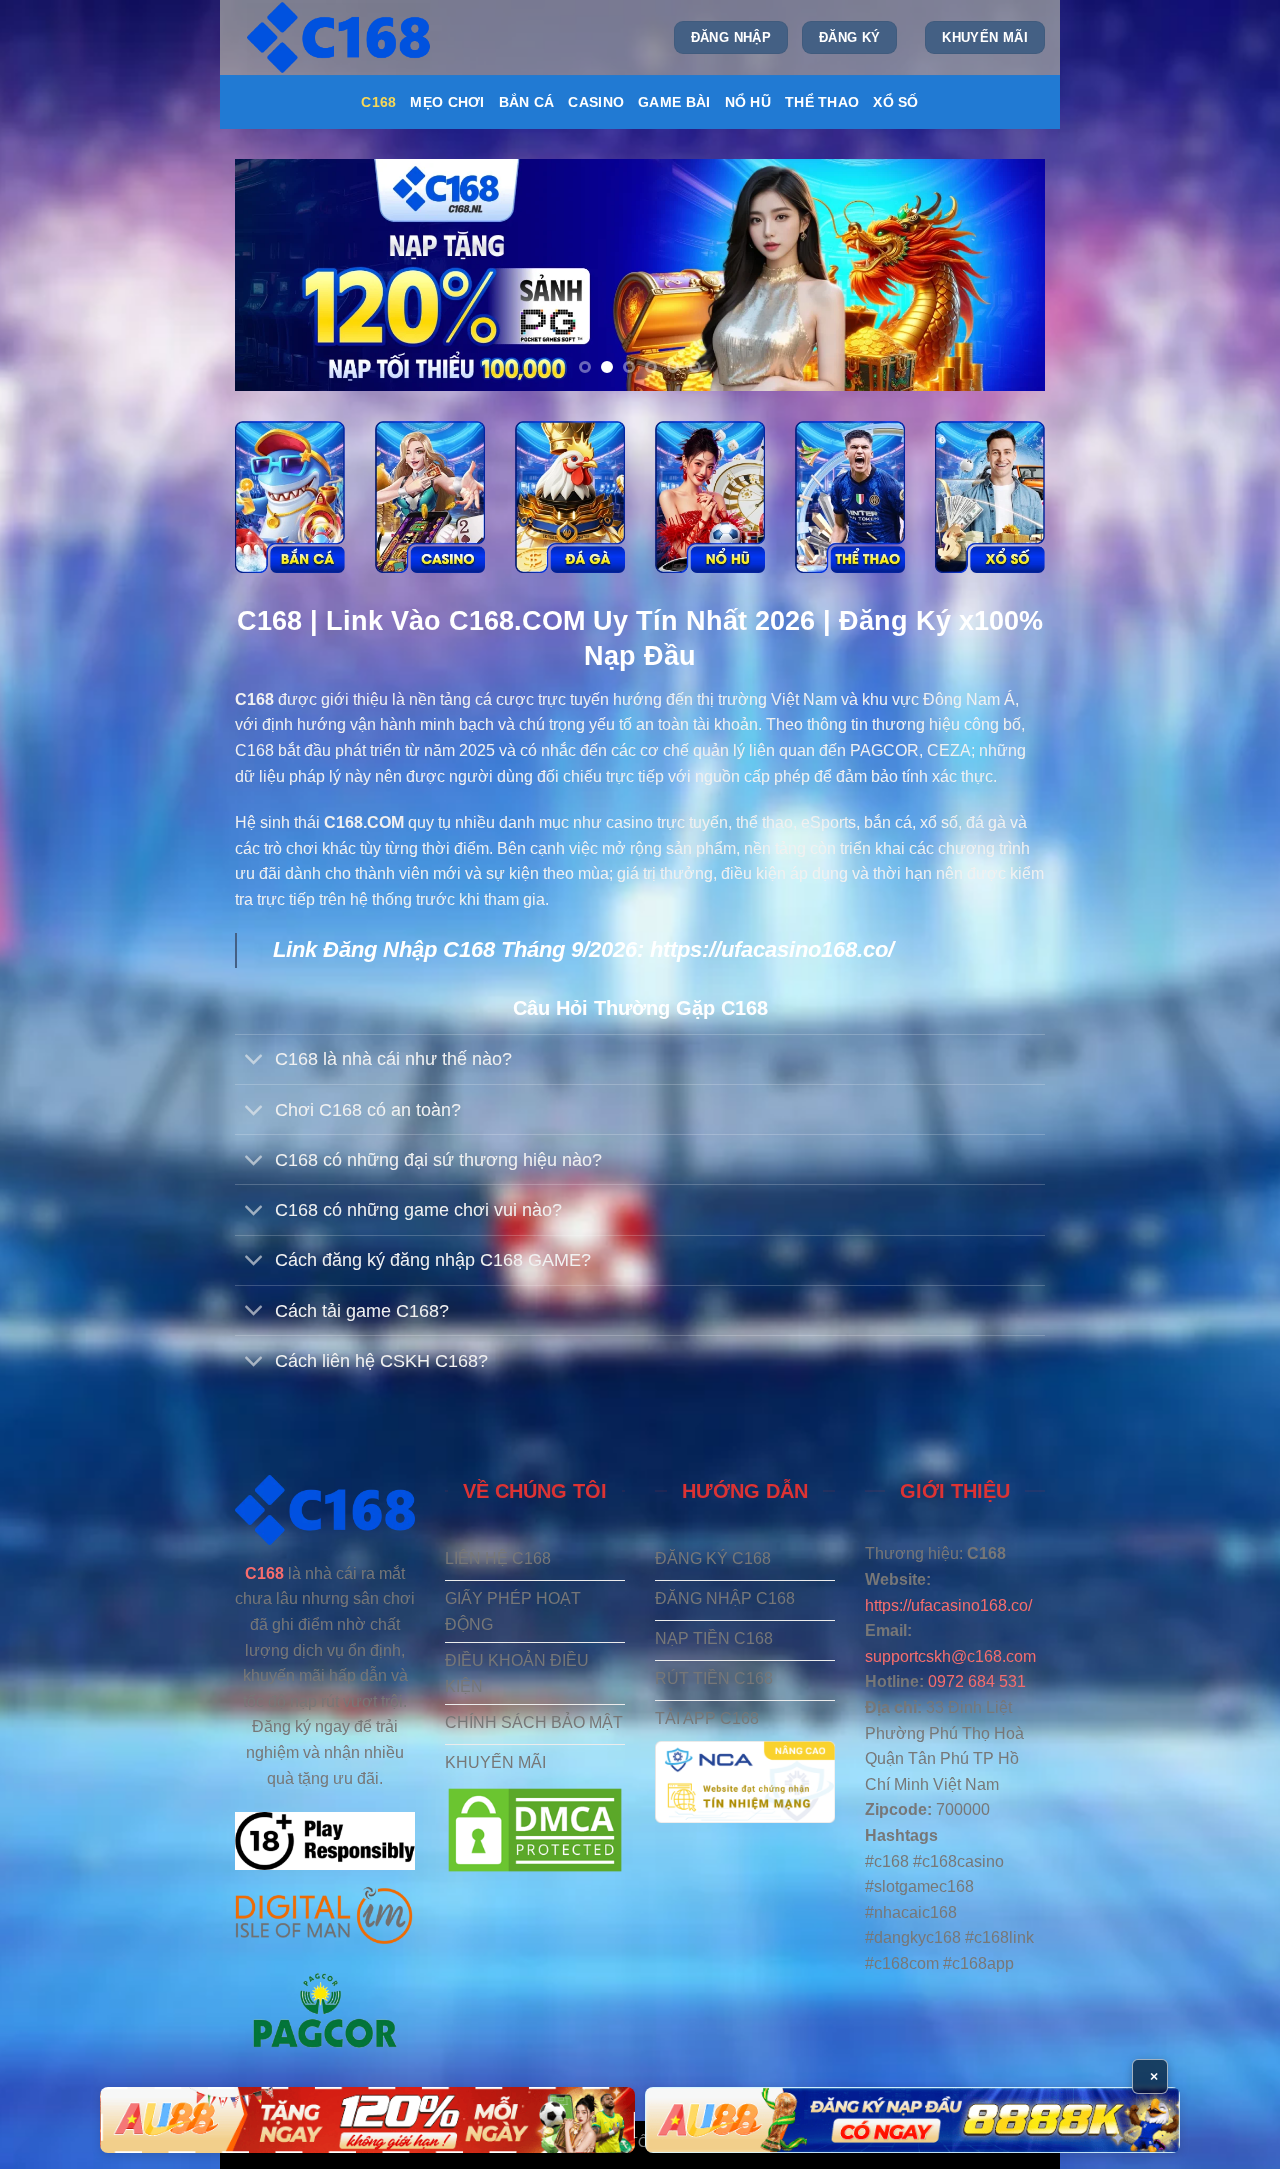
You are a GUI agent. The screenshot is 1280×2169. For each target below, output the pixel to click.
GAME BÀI (674, 102)
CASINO (596, 102)
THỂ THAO (822, 102)
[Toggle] (254, 1061)
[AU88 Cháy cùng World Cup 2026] (912, 2120)
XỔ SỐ (895, 102)
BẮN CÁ (527, 102)
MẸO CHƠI (447, 102)
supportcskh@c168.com (950, 1656)
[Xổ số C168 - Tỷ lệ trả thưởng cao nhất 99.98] (990, 497)
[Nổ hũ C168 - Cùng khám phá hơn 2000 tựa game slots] (710, 497)
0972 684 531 (977, 1681)
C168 (378, 102)
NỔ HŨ (748, 102)
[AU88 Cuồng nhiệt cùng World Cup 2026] (367, 2120)
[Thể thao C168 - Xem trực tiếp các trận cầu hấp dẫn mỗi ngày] (850, 497)
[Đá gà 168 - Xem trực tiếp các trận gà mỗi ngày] (570, 497)
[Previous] (276, 275)
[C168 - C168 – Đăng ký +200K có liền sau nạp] (341, 37)
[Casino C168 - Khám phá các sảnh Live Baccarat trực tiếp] (430, 497)
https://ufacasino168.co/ (772, 949)
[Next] (1004, 275)
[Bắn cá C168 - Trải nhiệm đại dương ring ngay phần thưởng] (290, 497)
